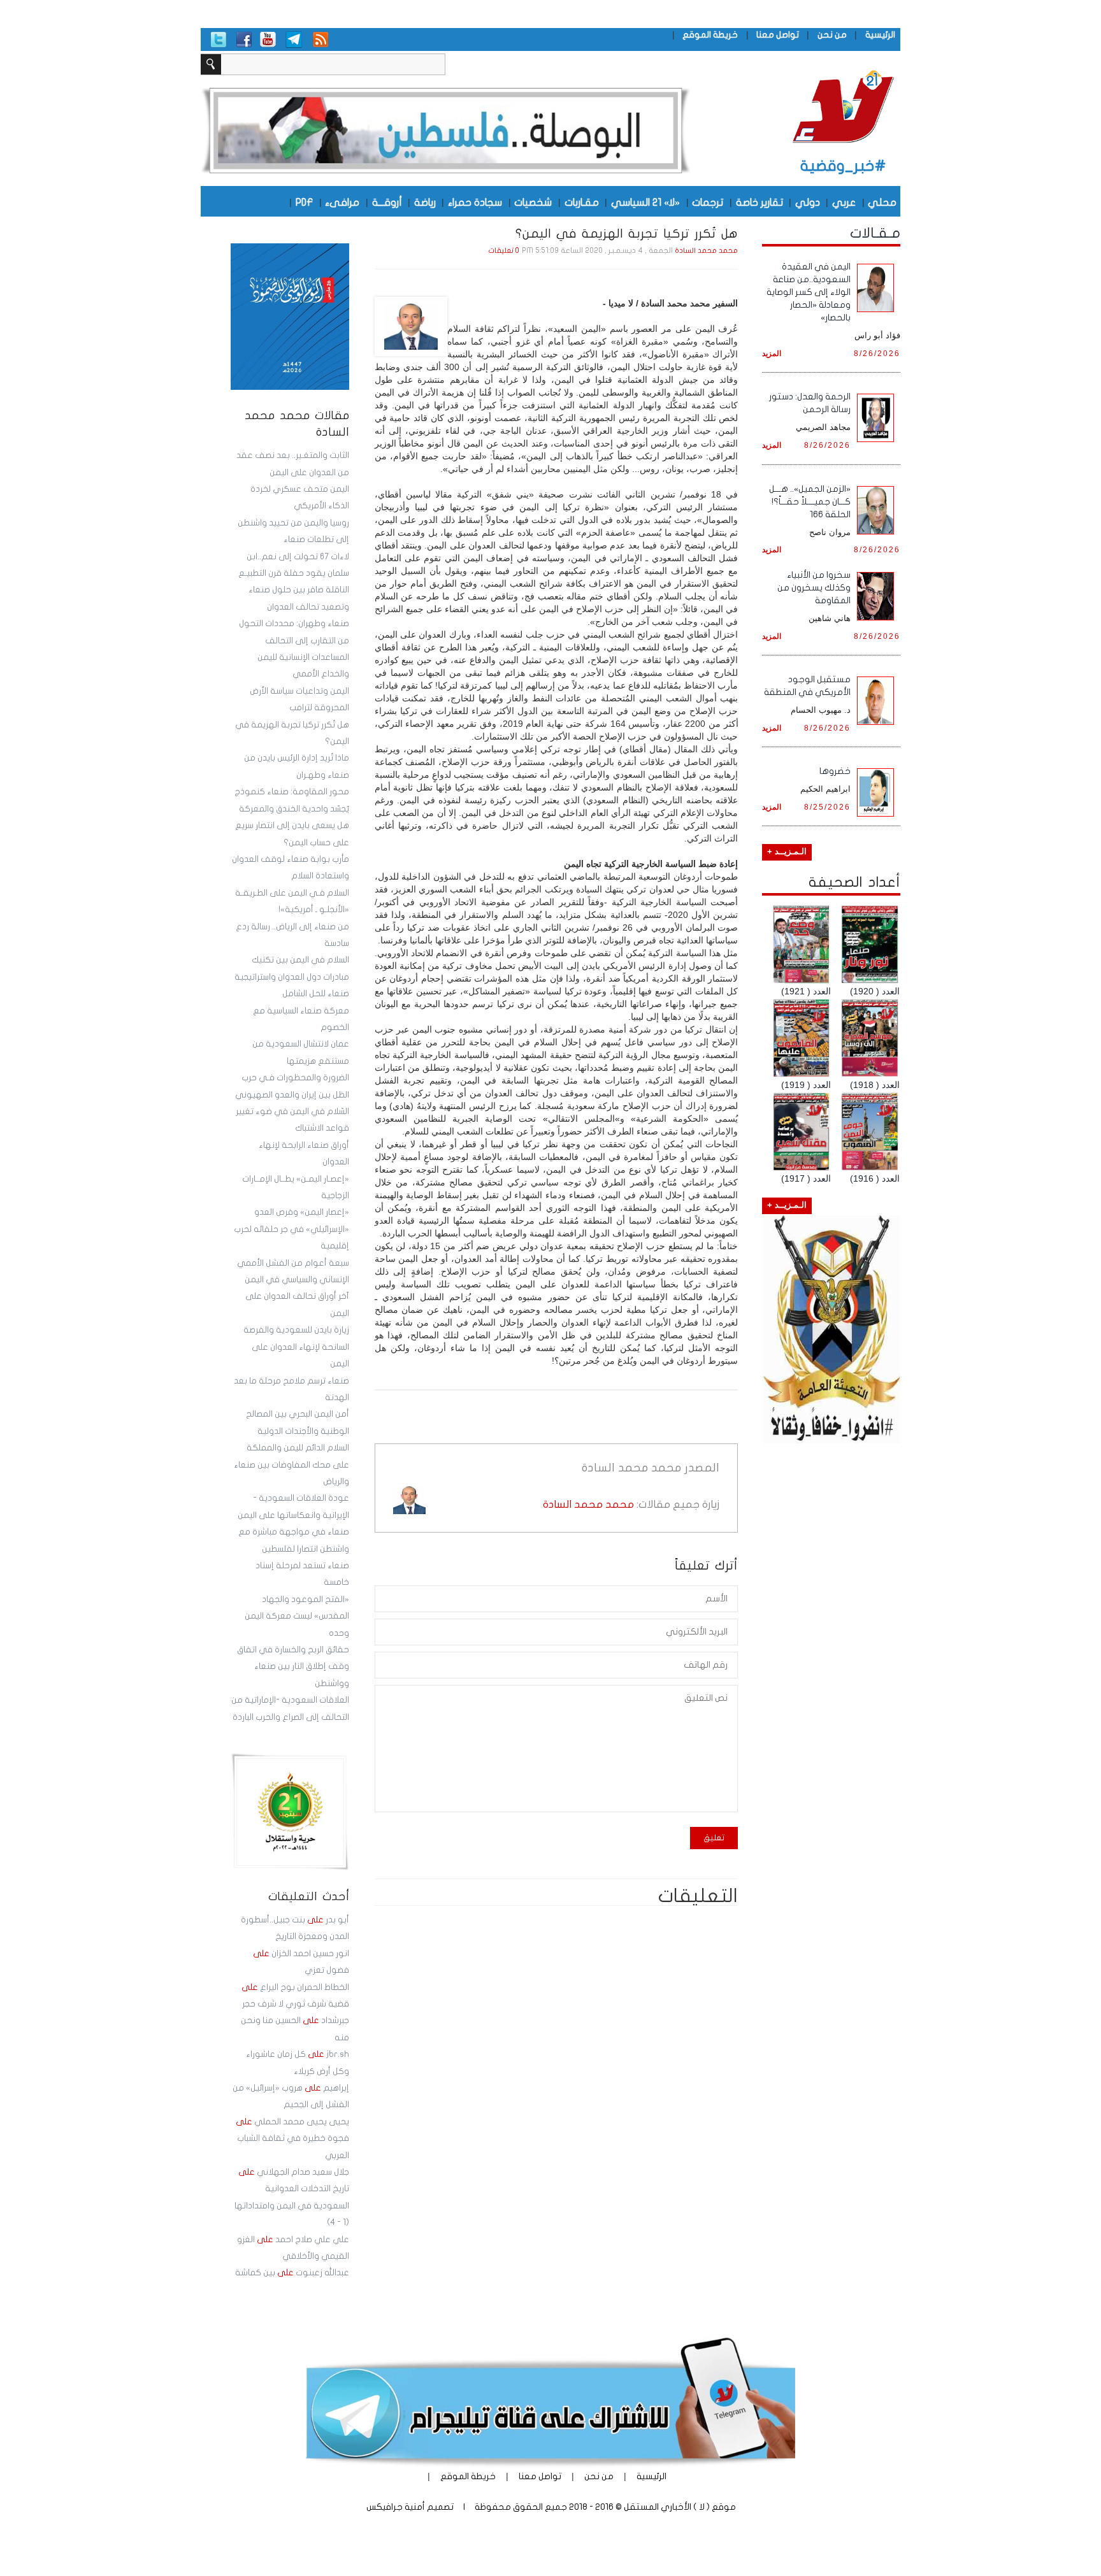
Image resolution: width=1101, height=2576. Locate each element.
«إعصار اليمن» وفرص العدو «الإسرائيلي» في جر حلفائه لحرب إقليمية (291, 1229)
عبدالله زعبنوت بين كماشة (292, 2273)
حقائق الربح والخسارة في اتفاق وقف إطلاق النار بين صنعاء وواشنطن (293, 1667)
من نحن (832, 35)
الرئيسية (880, 35)
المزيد (772, 353)
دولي (808, 202)
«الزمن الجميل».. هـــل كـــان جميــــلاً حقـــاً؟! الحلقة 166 (810, 502)
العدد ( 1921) (806, 991)
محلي (882, 202)
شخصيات (533, 202)
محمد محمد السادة (706, 251)
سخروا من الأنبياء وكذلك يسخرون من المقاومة (814, 588)
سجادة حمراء (475, 202)
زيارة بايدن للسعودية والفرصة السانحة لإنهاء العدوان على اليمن (296, 1347)
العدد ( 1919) (806, 1085)
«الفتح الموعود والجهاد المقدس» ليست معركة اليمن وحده (297, 1616)
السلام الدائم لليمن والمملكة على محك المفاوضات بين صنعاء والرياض (291, 1465)
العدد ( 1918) (875, 1085)
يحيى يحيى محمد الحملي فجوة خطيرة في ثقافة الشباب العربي (292, 2139)
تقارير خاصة (759, 202)
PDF (304, 202)
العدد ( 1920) (875, 991)
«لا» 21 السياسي (645, 202)
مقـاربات (582, 202)
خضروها (835, 771)
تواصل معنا (778, 35)
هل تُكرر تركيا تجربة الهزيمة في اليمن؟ (627, 234)
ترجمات (708, 202)
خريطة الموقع (710, 35)
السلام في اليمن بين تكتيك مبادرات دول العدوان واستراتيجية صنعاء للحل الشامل (292, 977)
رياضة (425, 202)
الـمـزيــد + (787, 852)
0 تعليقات (504, 251)
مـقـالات (875, 233)
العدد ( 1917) (806, 1178)
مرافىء (342, 202)
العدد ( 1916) (875, 1178)
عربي (844, 202)
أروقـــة (387, 202)
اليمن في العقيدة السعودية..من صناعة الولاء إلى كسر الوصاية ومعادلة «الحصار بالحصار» (809, 292)
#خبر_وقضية (843, 166)
